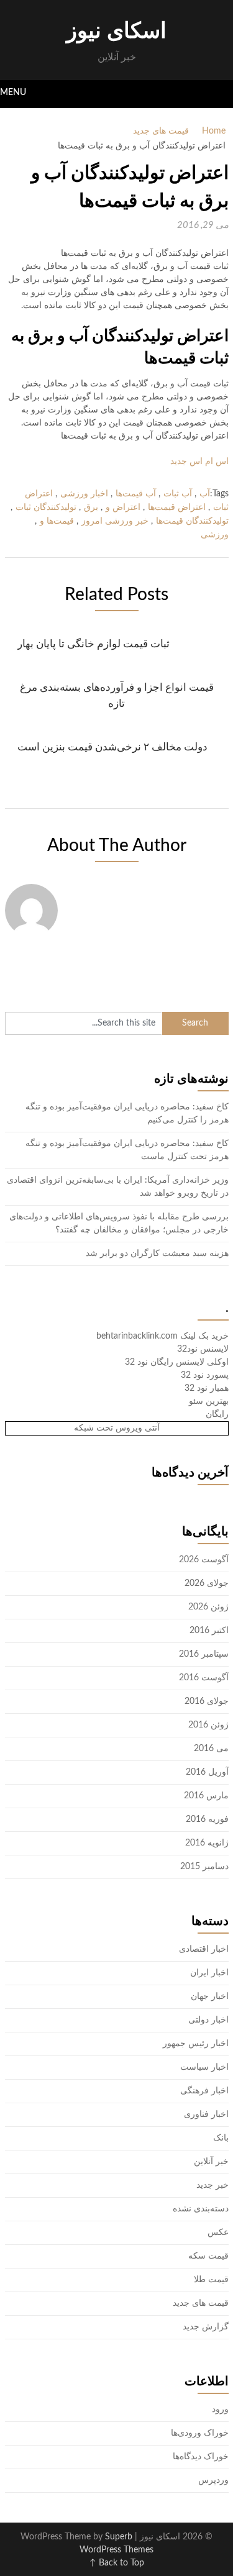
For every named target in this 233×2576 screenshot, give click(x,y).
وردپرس (213, 2480)
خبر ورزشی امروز (115, 521)
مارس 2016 (206, 1796)
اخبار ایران (209, 1973)
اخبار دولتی (208, 2020)
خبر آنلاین (211, 2162)
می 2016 (211, 1749)
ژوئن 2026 (208, 1607)
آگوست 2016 (204, 1678)
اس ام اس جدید (199, 462)
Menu (13, 93)
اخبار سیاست (204, 2067)
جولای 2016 (207, 1701)
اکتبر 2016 (209, 1631)
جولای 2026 (207, 1583)
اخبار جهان (210, 1996)
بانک (221, 2138)
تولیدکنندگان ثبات (46, 507)
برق (91, 507)
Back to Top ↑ (117, 2563)
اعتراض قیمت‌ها (177, 507)
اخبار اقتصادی (204, 1949)
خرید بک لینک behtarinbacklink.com (162, 1336)
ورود (220, 2410)
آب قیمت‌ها (136, 494)
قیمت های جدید (161, 131)
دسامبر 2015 (204, 1867)
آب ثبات (178, 494)
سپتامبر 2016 (204, 1654)
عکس (218, 2232)
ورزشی (215, 535)
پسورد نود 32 (205, 1375)
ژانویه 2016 (207, 1843)
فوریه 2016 (207, 1819)
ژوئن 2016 (208, 1725)
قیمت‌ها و (57, 521)
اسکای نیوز (116, 31)
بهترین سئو (209, 1401)
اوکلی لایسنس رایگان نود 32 (177, 1362)
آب (205, 494)
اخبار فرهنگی (204, 2091)
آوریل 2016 (207, 1772)
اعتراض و (123, 507)
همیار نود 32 (207, 1388)
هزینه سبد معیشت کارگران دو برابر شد (157, 1254)
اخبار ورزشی (84, 494)
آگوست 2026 (204, 1560)
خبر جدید (212, 2185)
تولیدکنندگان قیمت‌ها (192, 521)
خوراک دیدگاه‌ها (201, 2457)
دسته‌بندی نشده (201, 2209)
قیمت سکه (208, 2256)
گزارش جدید (206, 2327)
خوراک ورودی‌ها (200, 2433)
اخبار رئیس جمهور (196, 2044)
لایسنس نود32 (203, 1349)
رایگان (217, 1414)
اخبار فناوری (206, 2114)
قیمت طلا (211, 2280)
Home (214, 131)
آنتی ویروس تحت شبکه (117, 1428)
